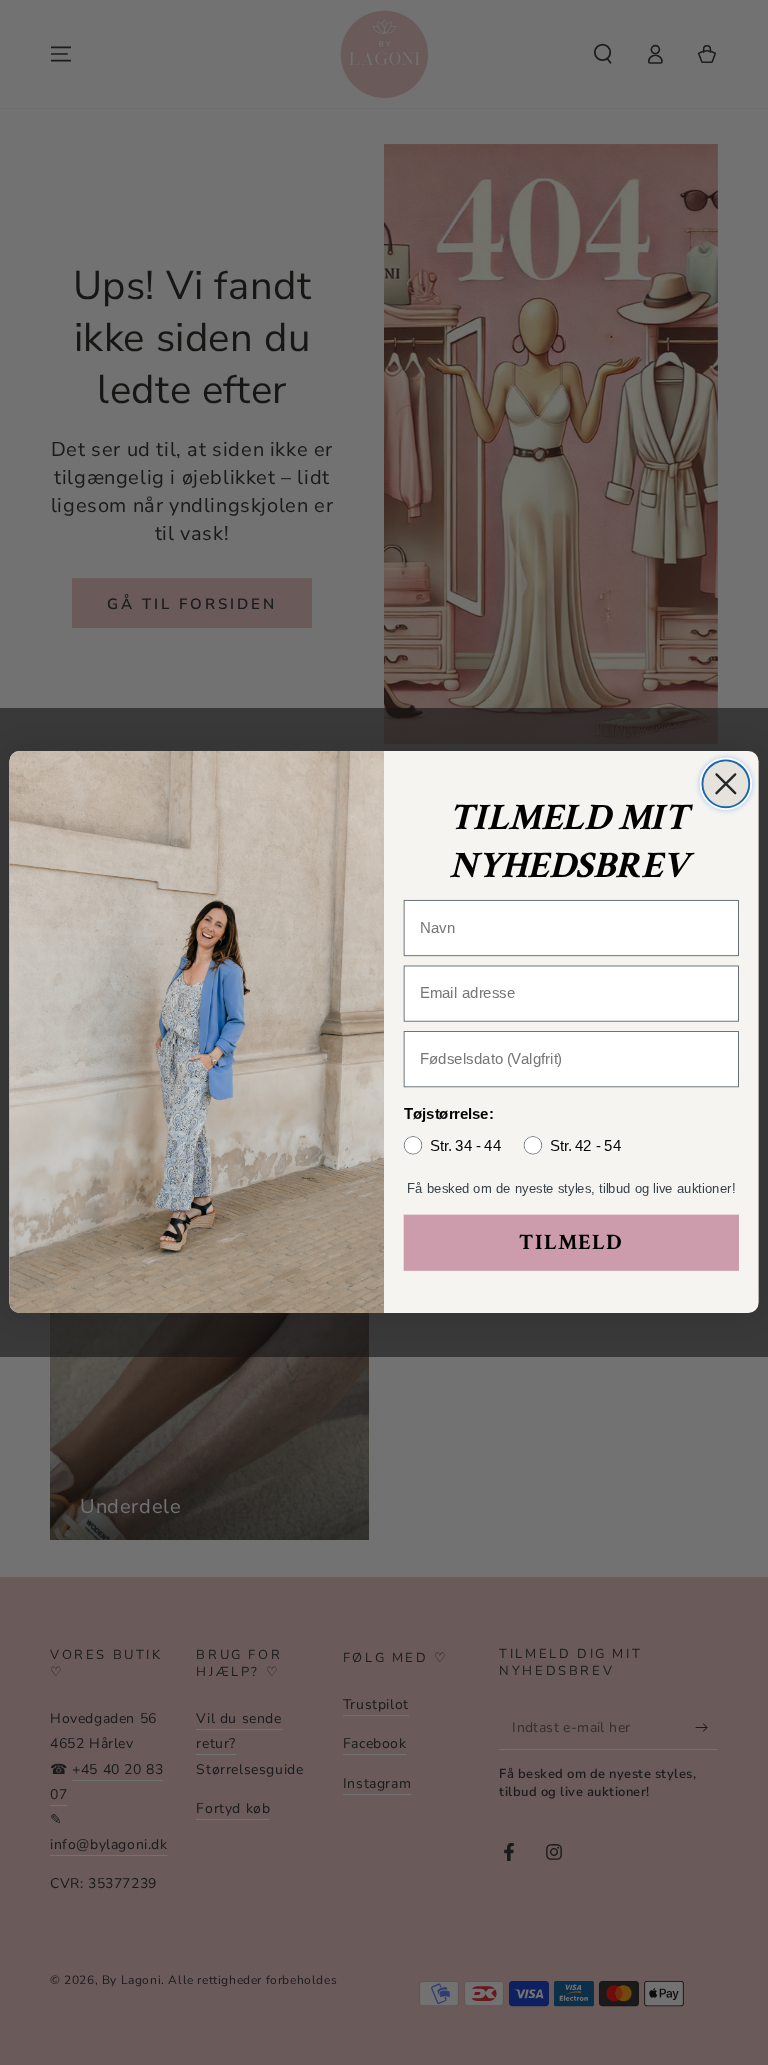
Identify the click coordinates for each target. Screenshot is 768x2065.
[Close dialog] (725, 784)
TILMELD (571, 1242)
